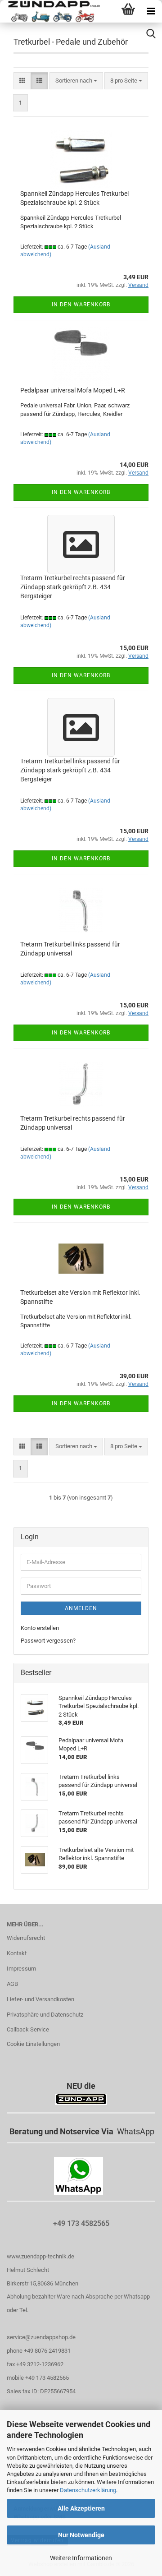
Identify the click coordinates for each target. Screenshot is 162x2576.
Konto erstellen (40, 1628)
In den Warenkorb (81, 305)
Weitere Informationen (81, 2558)
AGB (12, 1984)
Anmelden (81, 1608)
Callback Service (28, 2029)
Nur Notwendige (81, 2535)
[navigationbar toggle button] (151, 11)
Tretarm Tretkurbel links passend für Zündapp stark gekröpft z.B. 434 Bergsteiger (70, 770)
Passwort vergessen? (48, 1641)
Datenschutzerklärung (88, 2490)
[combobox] (76, 81)
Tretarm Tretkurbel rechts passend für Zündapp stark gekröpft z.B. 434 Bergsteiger (73, 587)
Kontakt (17, 1953)
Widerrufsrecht (26, 1938)
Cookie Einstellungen (33, 2044)
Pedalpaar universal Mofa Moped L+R (73, 390)
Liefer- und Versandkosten (40, 1999)
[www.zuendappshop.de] (51, 11)
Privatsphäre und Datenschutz (45, 2015)
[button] (22, 81)
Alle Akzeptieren (81, 2508)
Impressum (21, 1969)
